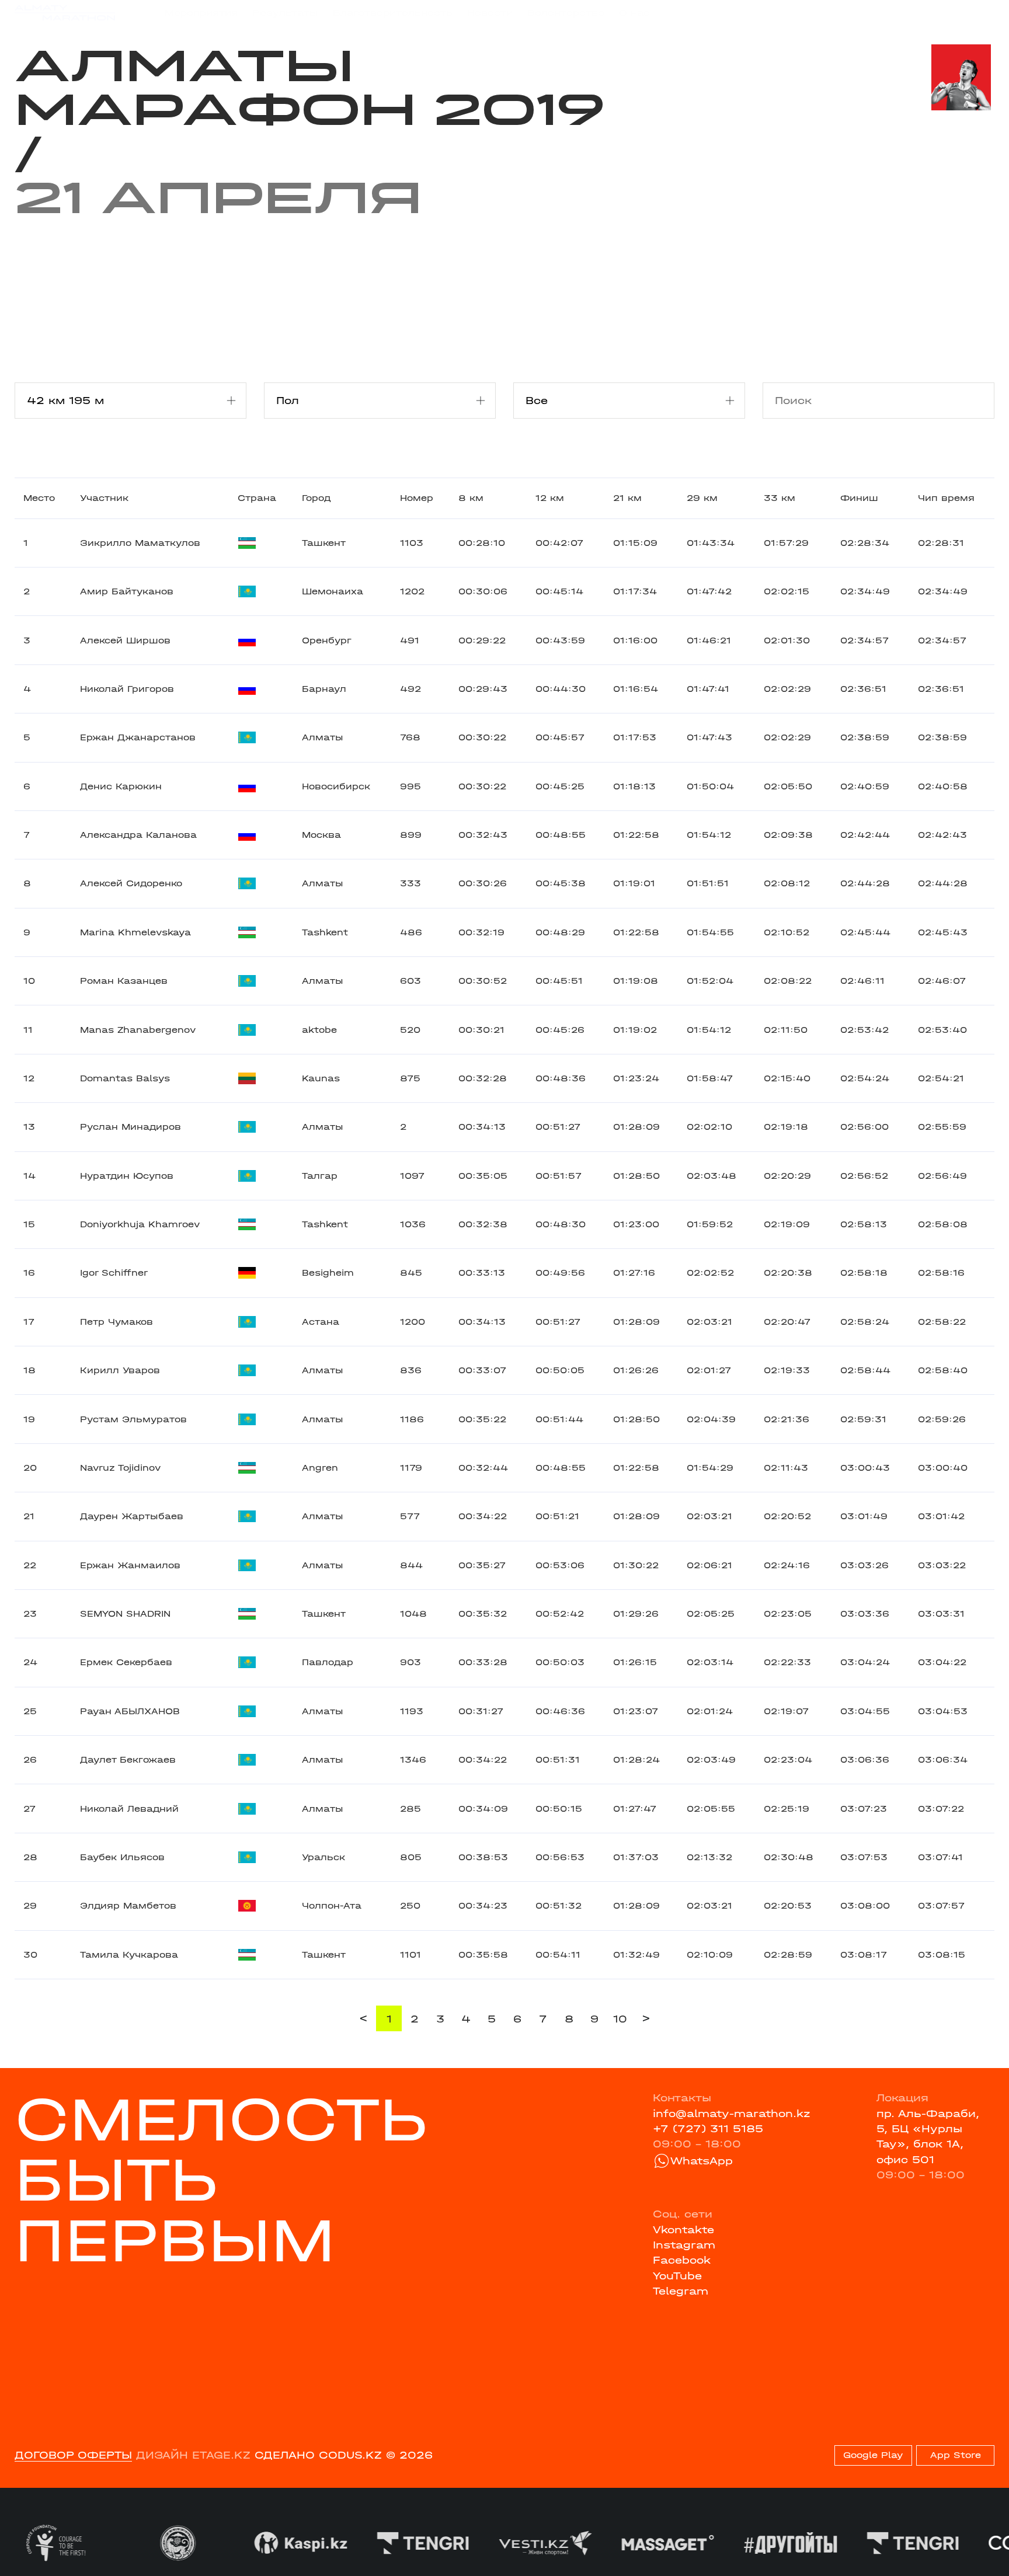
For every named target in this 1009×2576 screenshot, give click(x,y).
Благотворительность (393, 13)
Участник (104, 498)
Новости (490, 13)
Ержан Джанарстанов (138, 737)
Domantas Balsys (125, 1078)
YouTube (677, 2276)
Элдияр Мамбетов (128, 1906)
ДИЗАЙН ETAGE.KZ (193, 2455)
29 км (702, 498)
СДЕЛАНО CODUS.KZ (318, 2455)
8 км (471, 498)
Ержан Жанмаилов (130, 1565)
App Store (956, 2455)
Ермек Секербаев (126, 1662)
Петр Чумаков (116, 1322)
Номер (417, 498)
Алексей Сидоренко (131, 883)
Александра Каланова (138, 835)
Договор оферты (73, 2455)
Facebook (682, 2260)
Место (39, 498)
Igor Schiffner (114, 1273)
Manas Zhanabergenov (138, 1030)
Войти (978, 13)
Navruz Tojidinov (120, 1468)
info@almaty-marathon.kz (732, 2114)
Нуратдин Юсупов (127, 1176)
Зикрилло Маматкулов (140, 543)
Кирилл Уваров (120, 1370)
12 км (550, 498)
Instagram (684, 2245)
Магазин (851, 13)
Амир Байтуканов (127, 591)
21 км (627, 498)
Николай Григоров (127, 689)
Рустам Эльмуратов (133, 1419)
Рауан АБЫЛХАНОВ (130, 1711)
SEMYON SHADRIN (125, 1614)
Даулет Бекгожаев (128, 1760)
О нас (634, 13)
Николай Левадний (129, 1809)
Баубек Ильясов (122, 1857)
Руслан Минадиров (131, 1127)
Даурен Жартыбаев (132, 1516)
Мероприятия (201, 13)
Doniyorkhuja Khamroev (140, 1224)
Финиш (859, 498)
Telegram (681, 2291)
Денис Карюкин (121, 786)
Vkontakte (683, 2230)
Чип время (946, 498)
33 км (780, 498)
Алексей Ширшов (125, 640)
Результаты (285, 13)
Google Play (873, 2455)
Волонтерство (566, 13)
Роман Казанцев (124, 981)
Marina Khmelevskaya (135, 932)
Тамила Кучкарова (129, 1955)
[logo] (65, 13)
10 (620, 2019)
